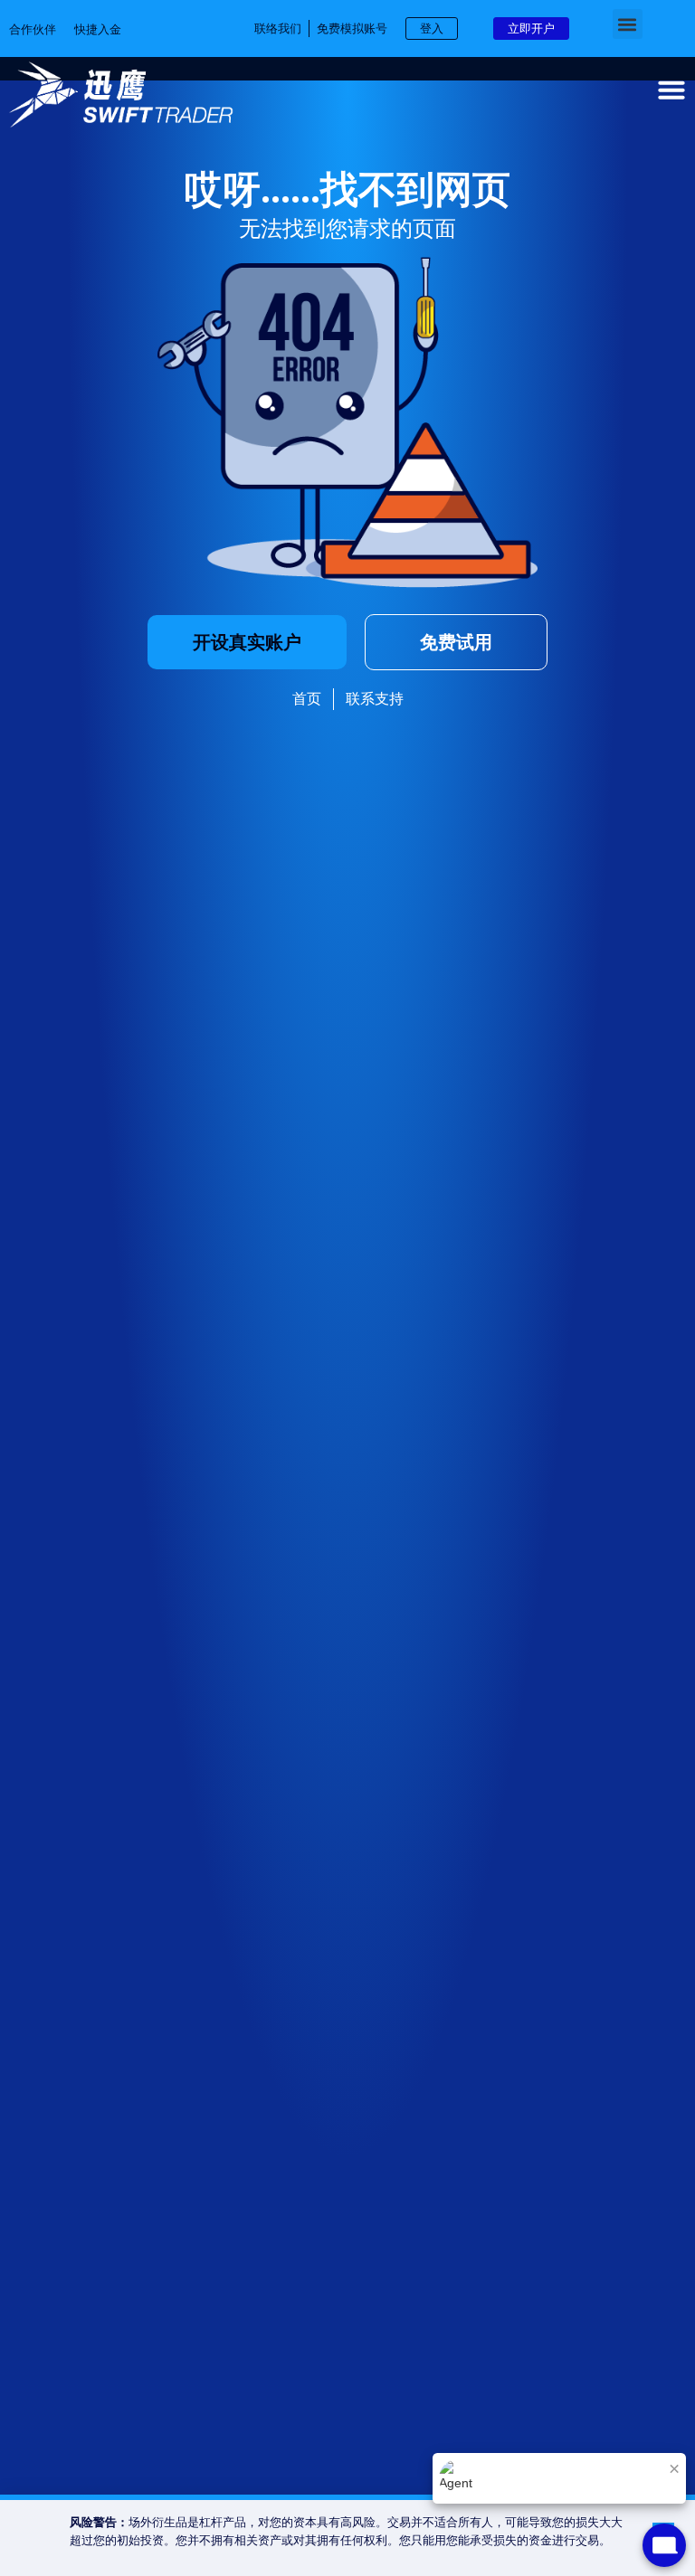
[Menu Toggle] (671, 90)
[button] (628, 24)
